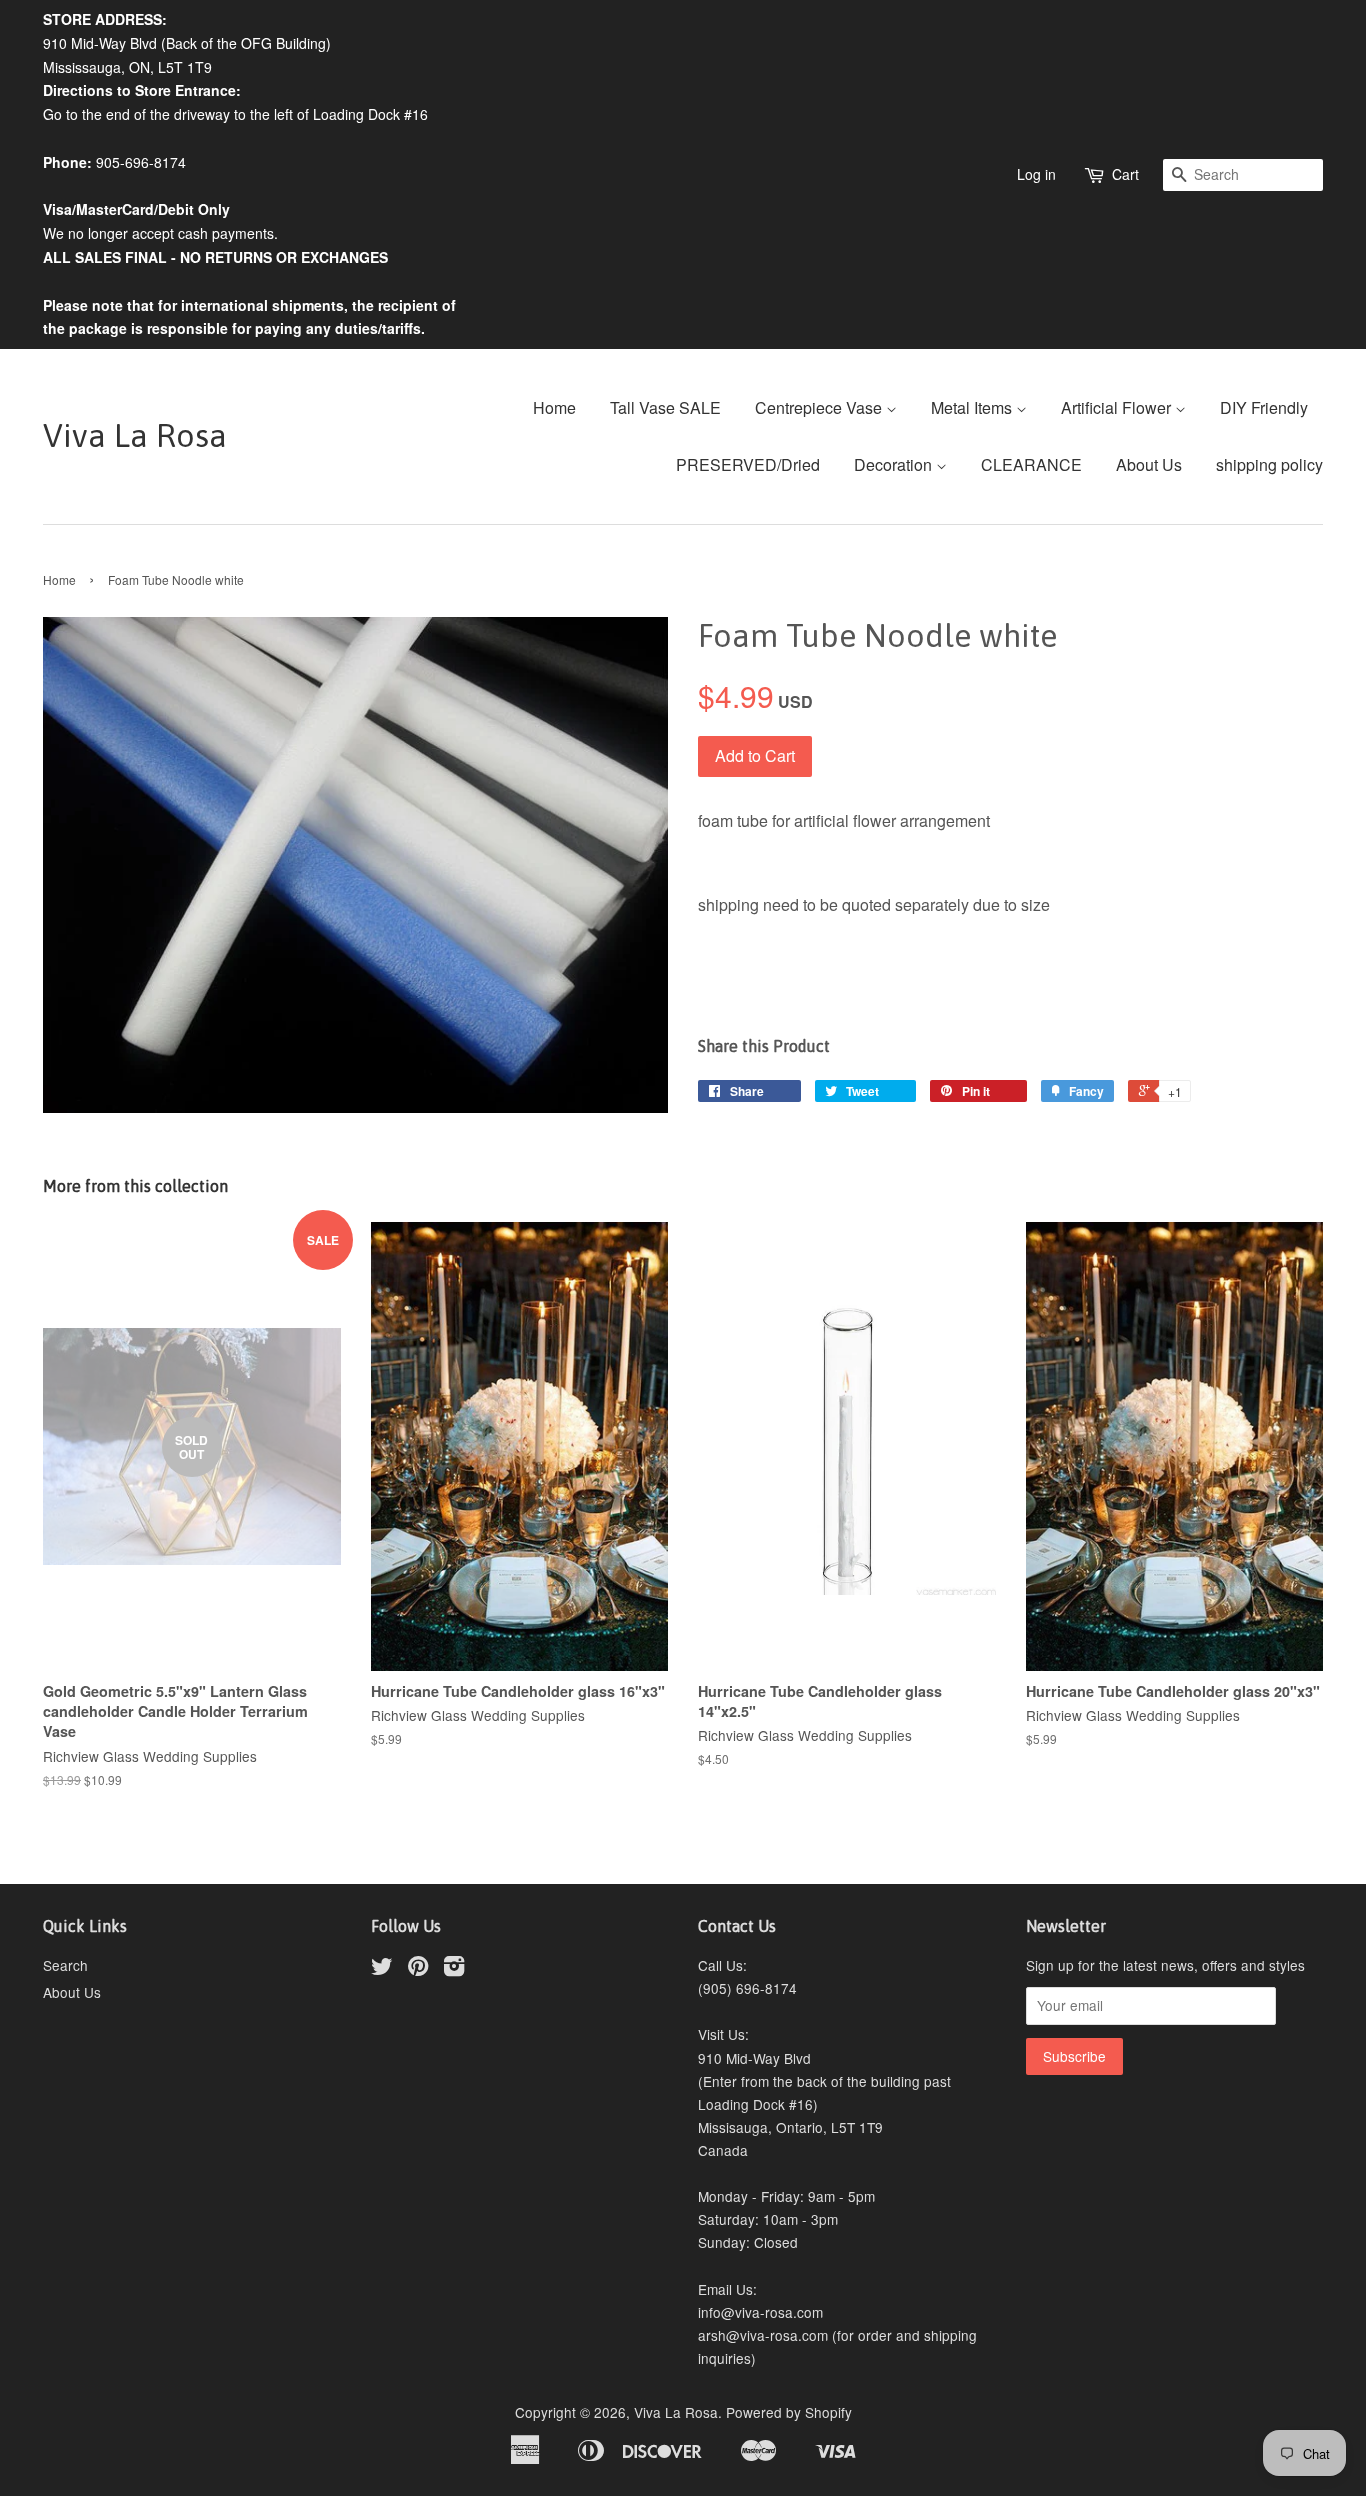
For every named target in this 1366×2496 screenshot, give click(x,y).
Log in (1036, 174)
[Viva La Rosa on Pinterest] (418, 1969)
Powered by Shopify (789, 2412)
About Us (1149, 464)
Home (554, 407)
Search (65, 1965)
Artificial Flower (1118, 407)
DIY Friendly (1264, 407)
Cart (1125, 174)
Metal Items (973, 407)
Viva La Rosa (135, 435)
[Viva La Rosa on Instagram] (454, 1969)
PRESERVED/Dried (748, 464)
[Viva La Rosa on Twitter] (382, 1969)
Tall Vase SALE (665, 407)
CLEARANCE (1031, 464)
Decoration (895, 464)
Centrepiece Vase (820, 407)
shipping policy (1269, 464)
